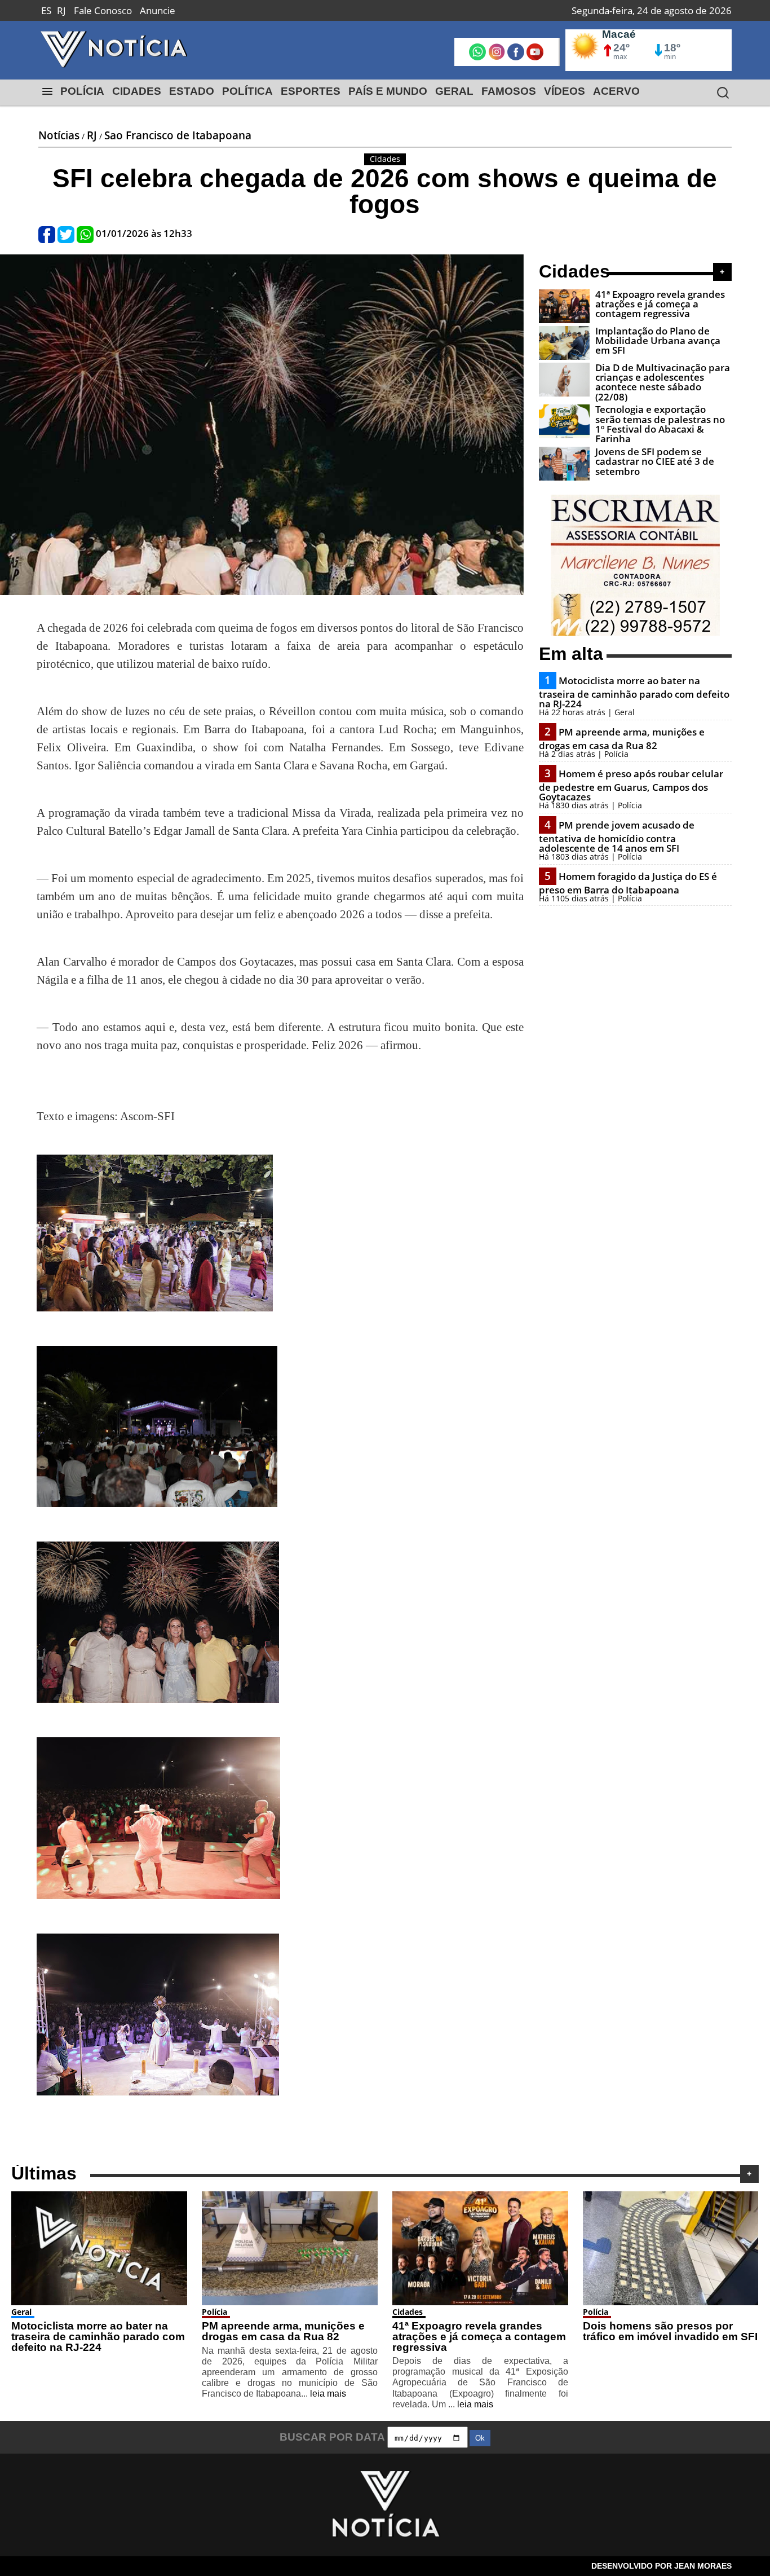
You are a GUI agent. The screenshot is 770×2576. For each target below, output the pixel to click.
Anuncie (158, 10)
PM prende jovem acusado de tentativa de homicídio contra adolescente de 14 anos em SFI (617, 836)
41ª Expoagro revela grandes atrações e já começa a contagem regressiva (660, 304)
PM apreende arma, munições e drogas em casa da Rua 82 (622, 739)
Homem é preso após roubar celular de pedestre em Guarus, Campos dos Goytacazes (631, 785)
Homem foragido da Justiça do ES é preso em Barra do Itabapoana (628, 883)
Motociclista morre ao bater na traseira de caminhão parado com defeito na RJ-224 (634, 692)
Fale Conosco (103, 10)
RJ (61, 10)
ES (46, 10)
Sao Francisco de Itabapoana (178, 135)
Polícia (214, 2312)
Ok (480, 2438)
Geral (21, 2312)
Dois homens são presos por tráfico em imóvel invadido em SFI (670, 2331)
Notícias (59, 135)
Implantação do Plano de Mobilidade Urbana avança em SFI (658, 341)
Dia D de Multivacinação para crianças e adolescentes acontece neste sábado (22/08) (663, 382)
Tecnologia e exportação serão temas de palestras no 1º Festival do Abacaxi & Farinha (660, 424)
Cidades (408, 2312)
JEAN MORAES (703, 2566)
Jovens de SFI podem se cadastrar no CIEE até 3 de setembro (655, 461)
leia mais (328, 2394)
